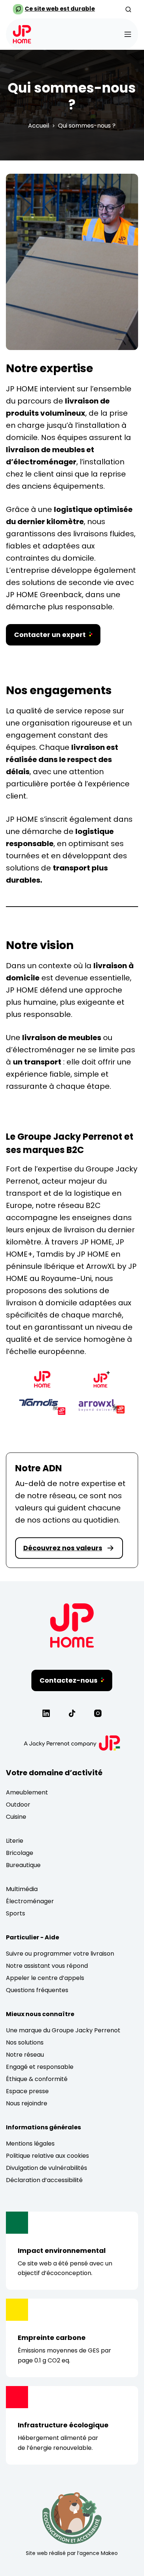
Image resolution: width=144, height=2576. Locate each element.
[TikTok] (72, 1713)
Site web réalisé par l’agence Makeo (72, 2553)
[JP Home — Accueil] (72, 1645)
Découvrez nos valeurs (63, 1548)
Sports (16, 1913)
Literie (15, 1841)
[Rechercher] (128, 9)
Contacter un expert (50, 635)
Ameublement (27, 1792)
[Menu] (128, 34)
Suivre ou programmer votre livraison (60, 1954)
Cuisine (16, 1817)
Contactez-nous (68, 1680)
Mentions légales (30, 2144)
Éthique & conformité (37, 2079)
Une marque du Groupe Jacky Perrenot (63, 2030)
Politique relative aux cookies (47, 2156)
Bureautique (23, 1865)
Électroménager (30, 1901)
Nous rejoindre (27, 2103)
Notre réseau (25, 2055)
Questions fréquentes (37, 1990)
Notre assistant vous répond (47, 1966)
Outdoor (18, 1805)
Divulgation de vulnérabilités (47, 2168)
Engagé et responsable (40, 2067)
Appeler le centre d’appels (45, 1978)
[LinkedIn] (46, 1713)
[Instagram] (98, 1713)
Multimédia (22, 1889)
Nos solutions (25, 2042)
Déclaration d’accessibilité (44, 2180)
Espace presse (27, 2091)
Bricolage (20, 1853)
